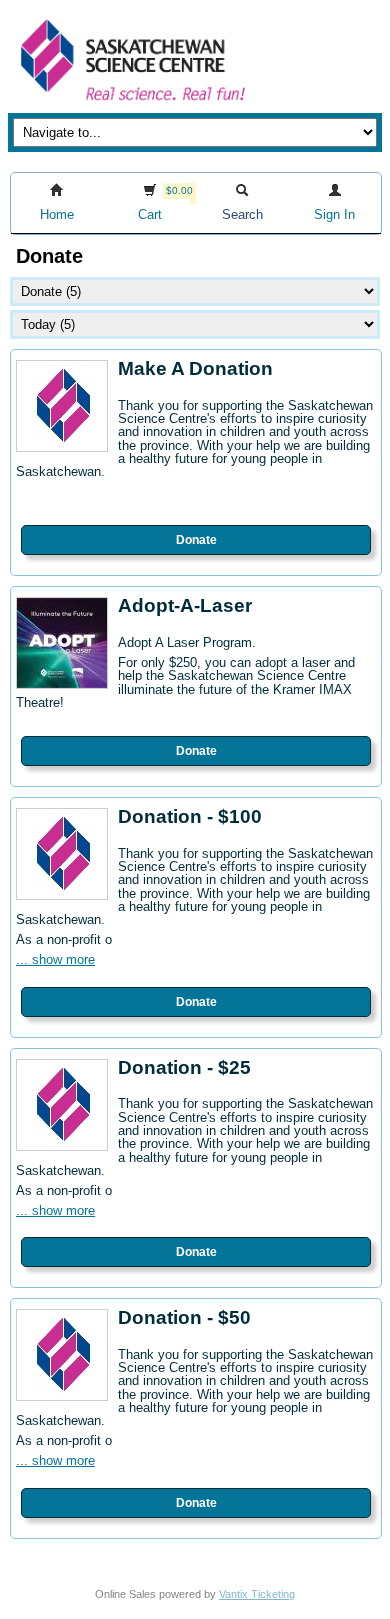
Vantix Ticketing (257, 1594)
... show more (55, 959)
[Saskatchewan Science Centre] (131, 102)
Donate (196, 540)
